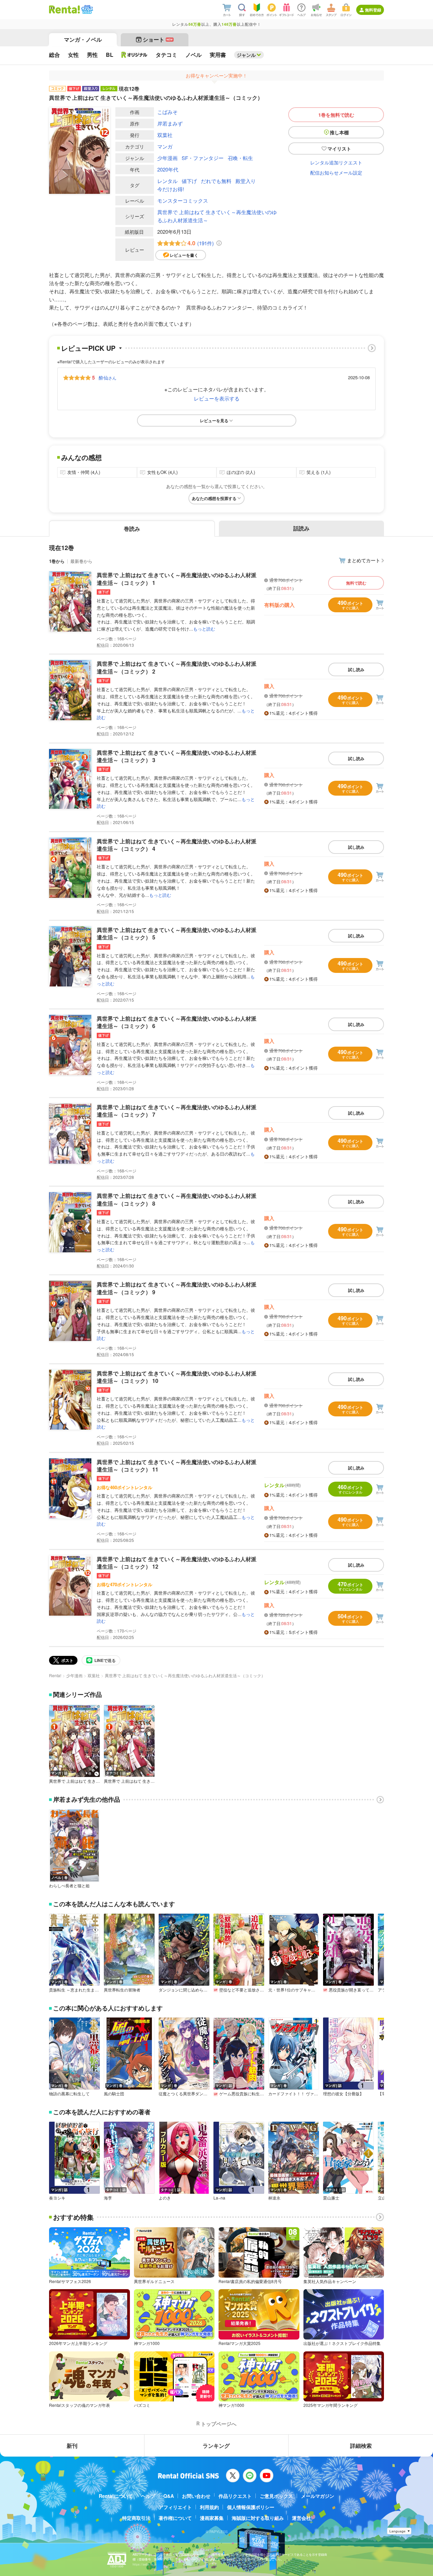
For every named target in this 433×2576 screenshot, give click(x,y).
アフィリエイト (175, 2507)
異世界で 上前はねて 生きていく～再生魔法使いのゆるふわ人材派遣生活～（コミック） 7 (177, 1111)
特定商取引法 (136, 2518)
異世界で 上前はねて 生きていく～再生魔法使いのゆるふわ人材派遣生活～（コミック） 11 (177, 1466)
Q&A (169, 2496)
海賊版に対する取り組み (258, 2518)
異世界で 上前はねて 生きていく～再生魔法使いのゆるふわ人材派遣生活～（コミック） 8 (177, 1199)
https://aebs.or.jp (144, 2564)
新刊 (72, 2446)
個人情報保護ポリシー (251, 2507)
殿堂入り (246, 181)
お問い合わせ (196, 2496)
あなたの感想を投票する (214, 498)
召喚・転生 (240, 158)
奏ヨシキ (57, 2198)
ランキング (216, 2446)
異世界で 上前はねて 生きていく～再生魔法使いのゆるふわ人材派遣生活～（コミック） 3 (177, 756)
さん (108, 378)
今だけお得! (171, 189)
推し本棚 (339, 132)
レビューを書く (184, 255)
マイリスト (339, 149)
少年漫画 (167, 158)
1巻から (57, 561)
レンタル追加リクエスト (336, 162)
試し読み (356, 669)
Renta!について (116, 2496)
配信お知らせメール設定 (336, 173)
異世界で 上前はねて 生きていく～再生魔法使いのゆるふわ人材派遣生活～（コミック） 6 (177, 1022)
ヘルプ (148, 2496)
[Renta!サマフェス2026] (86, 9)
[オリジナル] (134, 55)
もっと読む (204, 629)
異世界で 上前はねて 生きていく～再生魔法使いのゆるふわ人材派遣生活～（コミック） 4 (177, 845)
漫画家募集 (212, 2518)
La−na (219, 2198)
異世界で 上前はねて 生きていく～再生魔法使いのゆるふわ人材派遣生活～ (217, 216)
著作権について (175, 2518)
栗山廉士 (331, 2198)
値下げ (189, 181)
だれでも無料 (216, 181)
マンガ (165, 146)
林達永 (274, 2198)
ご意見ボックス (276, 2496)
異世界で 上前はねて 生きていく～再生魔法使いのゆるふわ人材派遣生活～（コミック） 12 (177, 1563)
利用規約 (209, 2507)
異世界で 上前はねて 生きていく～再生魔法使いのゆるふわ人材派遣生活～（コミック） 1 (177, 579)
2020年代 (168, 169)
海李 (108, 2198)
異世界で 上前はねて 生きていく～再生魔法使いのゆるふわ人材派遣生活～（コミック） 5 (177, 933)
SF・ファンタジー (203, 158)
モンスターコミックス (183, 200)
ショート (158, 39)
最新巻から (81, 561)
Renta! (55, 1675)
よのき (165, 2198)
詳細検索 (361, 2446)
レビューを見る (214, 420)
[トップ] (64, 9)
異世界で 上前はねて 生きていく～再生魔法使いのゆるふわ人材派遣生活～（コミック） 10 (177, 1377)
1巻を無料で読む (336, 115)
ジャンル (246, 55)
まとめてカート (364, 560)
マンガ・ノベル (83, 39)
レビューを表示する (217, 398)
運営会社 (301, 2518)
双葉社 (165, 135)
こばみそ (167, 112)
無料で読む (356, 583)
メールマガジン (318, 2496)
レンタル (167, 181)
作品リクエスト (235, 2496)
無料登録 (373, 10)
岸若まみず (170, 123)
